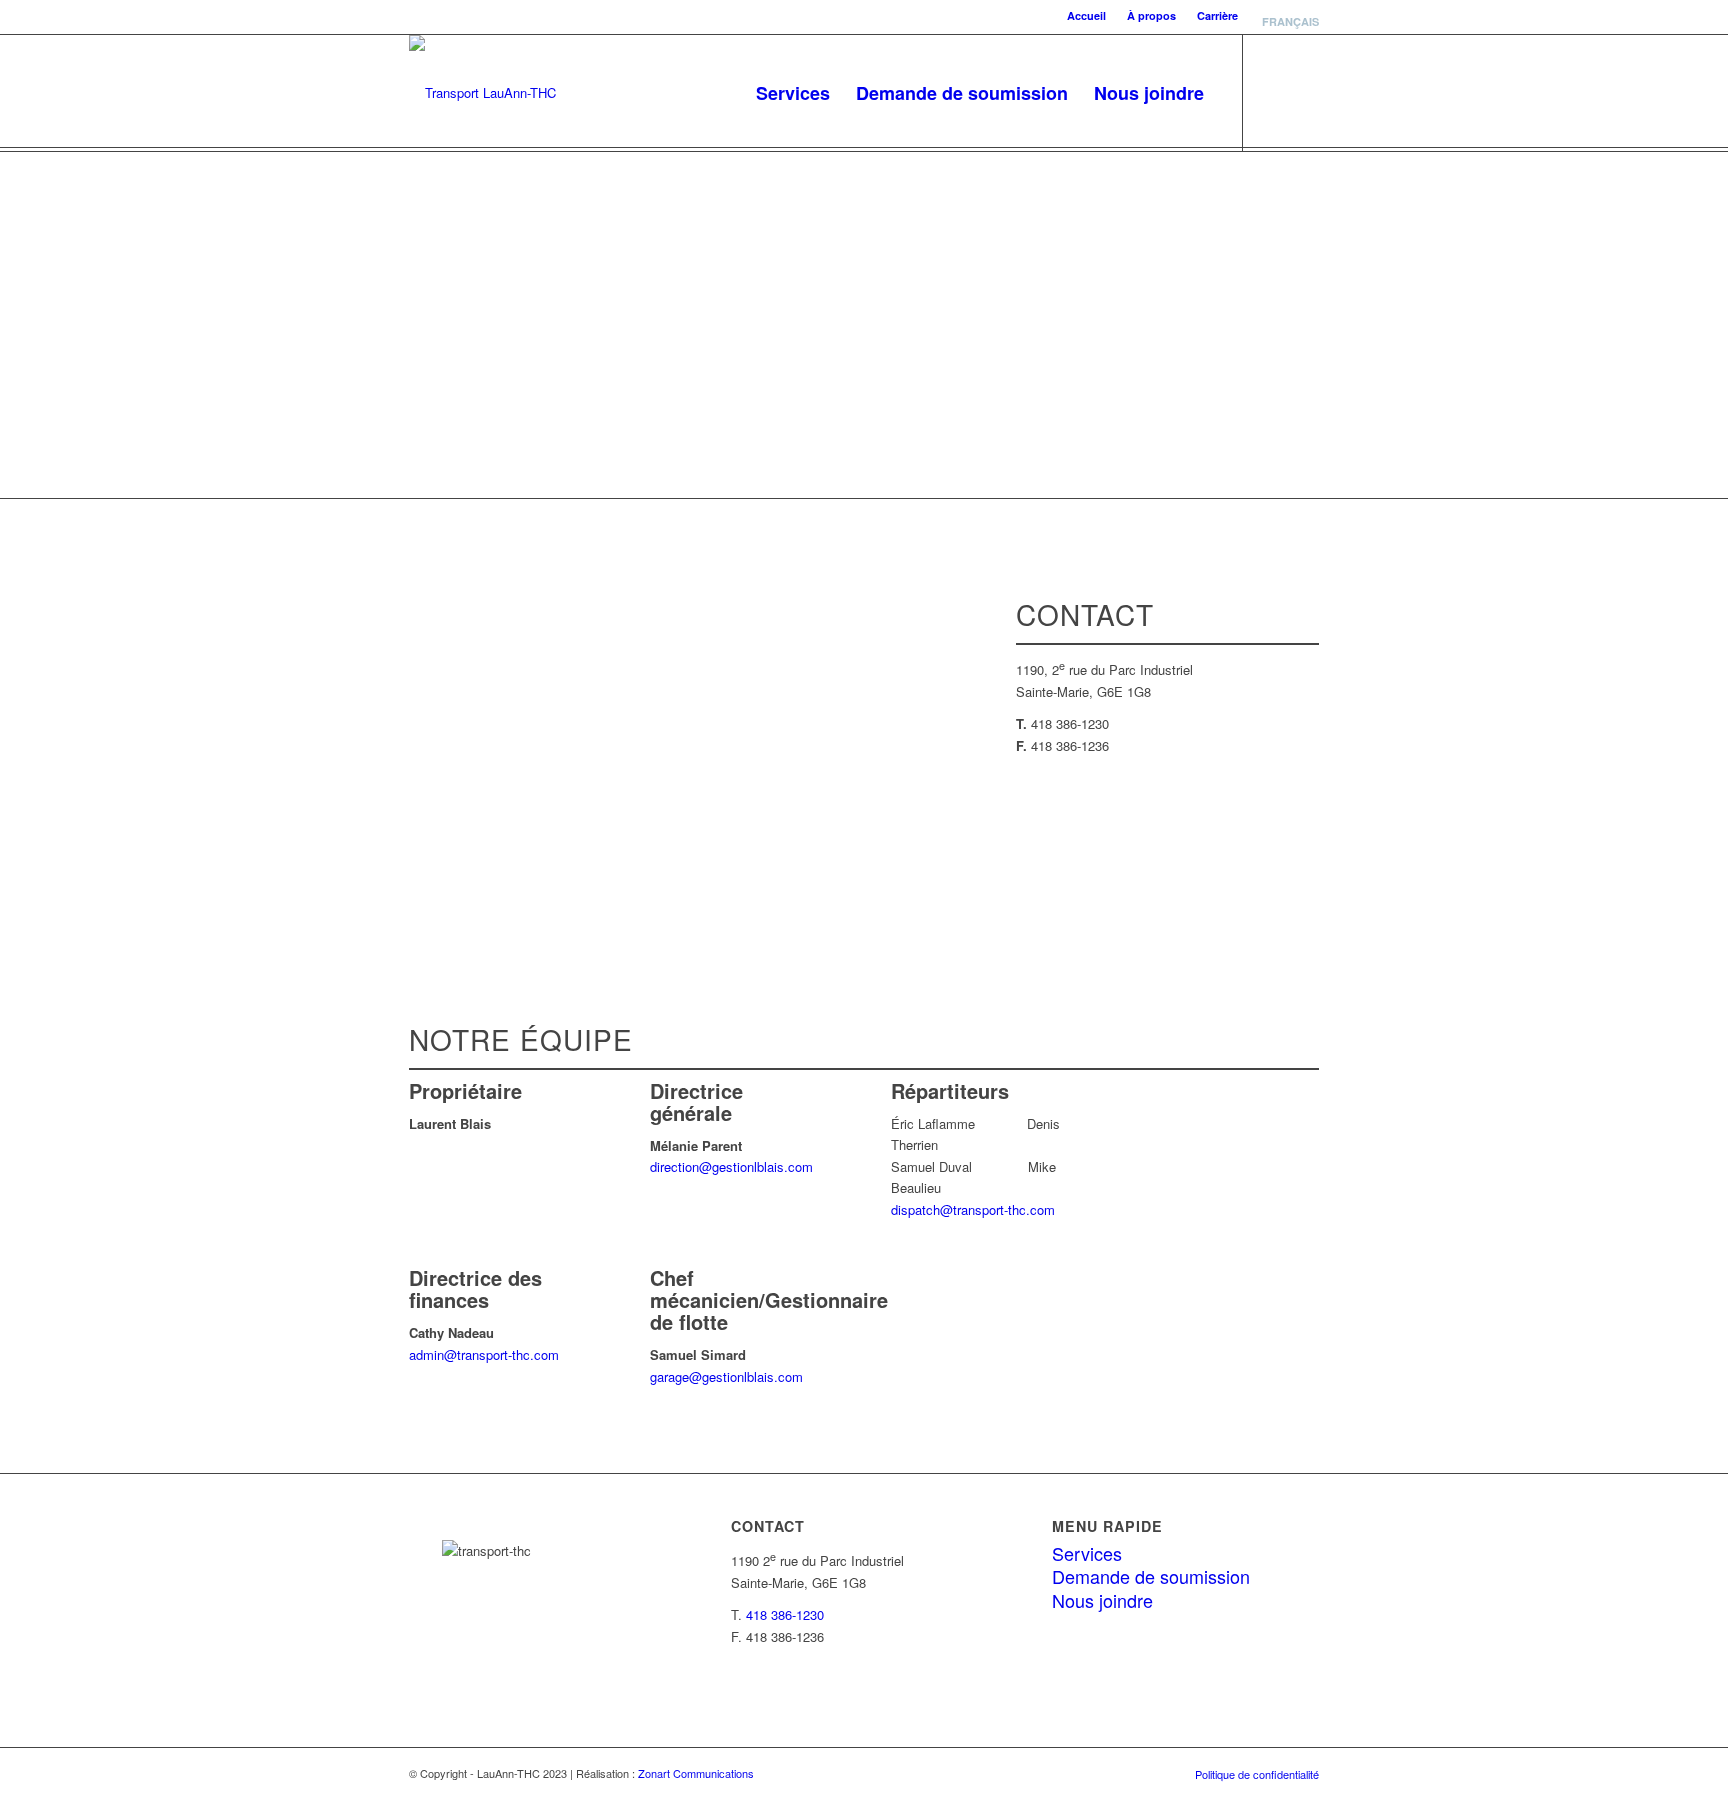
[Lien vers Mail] (1304, 92)
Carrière (1217, 15)
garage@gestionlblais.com (726, 1376)
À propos (1151, 15)
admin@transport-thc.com (484, 1354)
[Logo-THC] (482, 93)
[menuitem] (1087, 15)
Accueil (1086, 15)
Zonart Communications (696, 1773)
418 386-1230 (785, 1614)
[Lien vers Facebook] (1274, 92)
